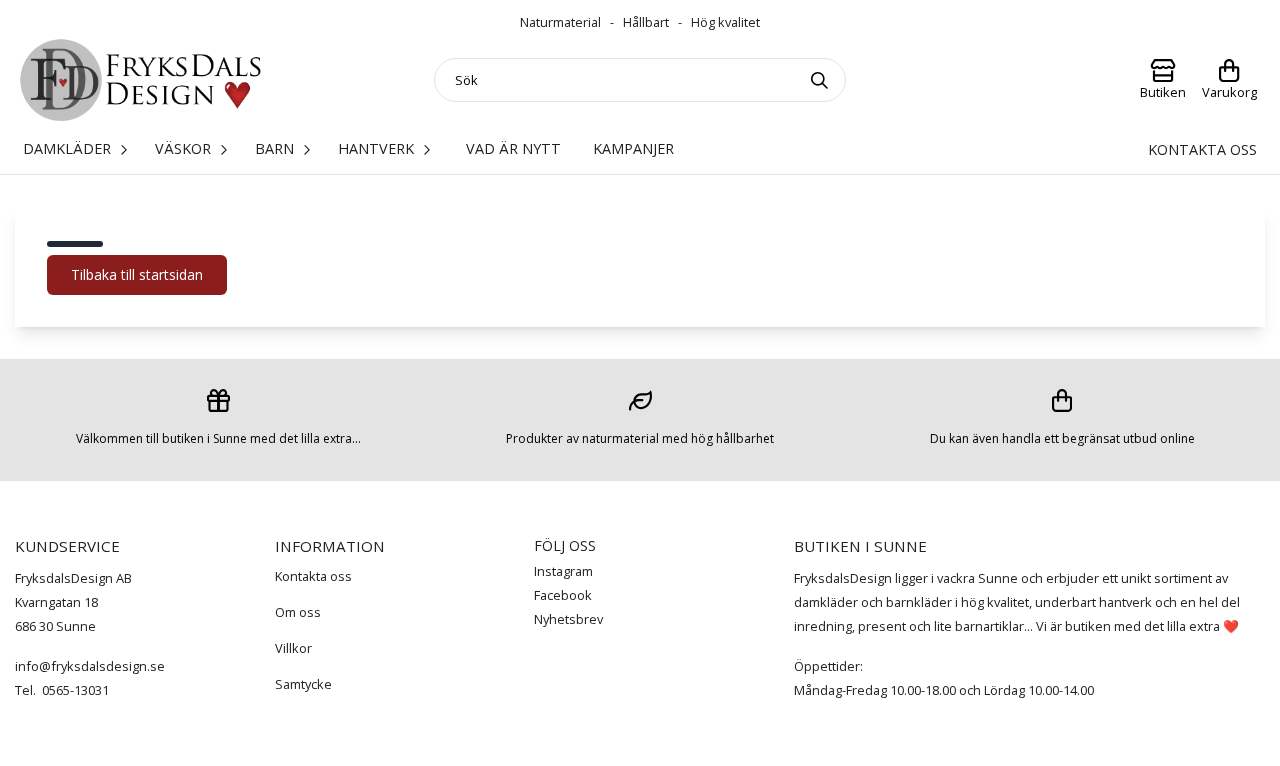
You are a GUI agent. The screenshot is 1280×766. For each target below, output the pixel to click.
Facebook (563, 595)
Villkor (293, 648)
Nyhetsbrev (568, 619)
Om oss (298, 612)
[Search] (824, 80)
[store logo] (141, 80)
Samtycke (303, 684)
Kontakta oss (1202, 149)
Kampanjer (633, 148)
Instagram (563, 571)
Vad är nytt (513, 148)
